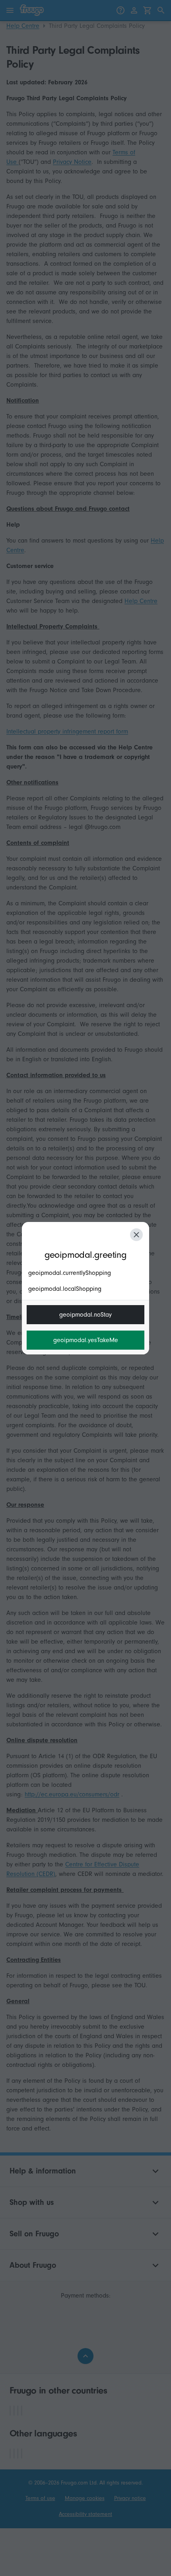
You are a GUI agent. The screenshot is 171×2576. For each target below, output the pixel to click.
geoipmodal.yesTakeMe (86, 1340)
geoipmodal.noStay (85, 1315)
